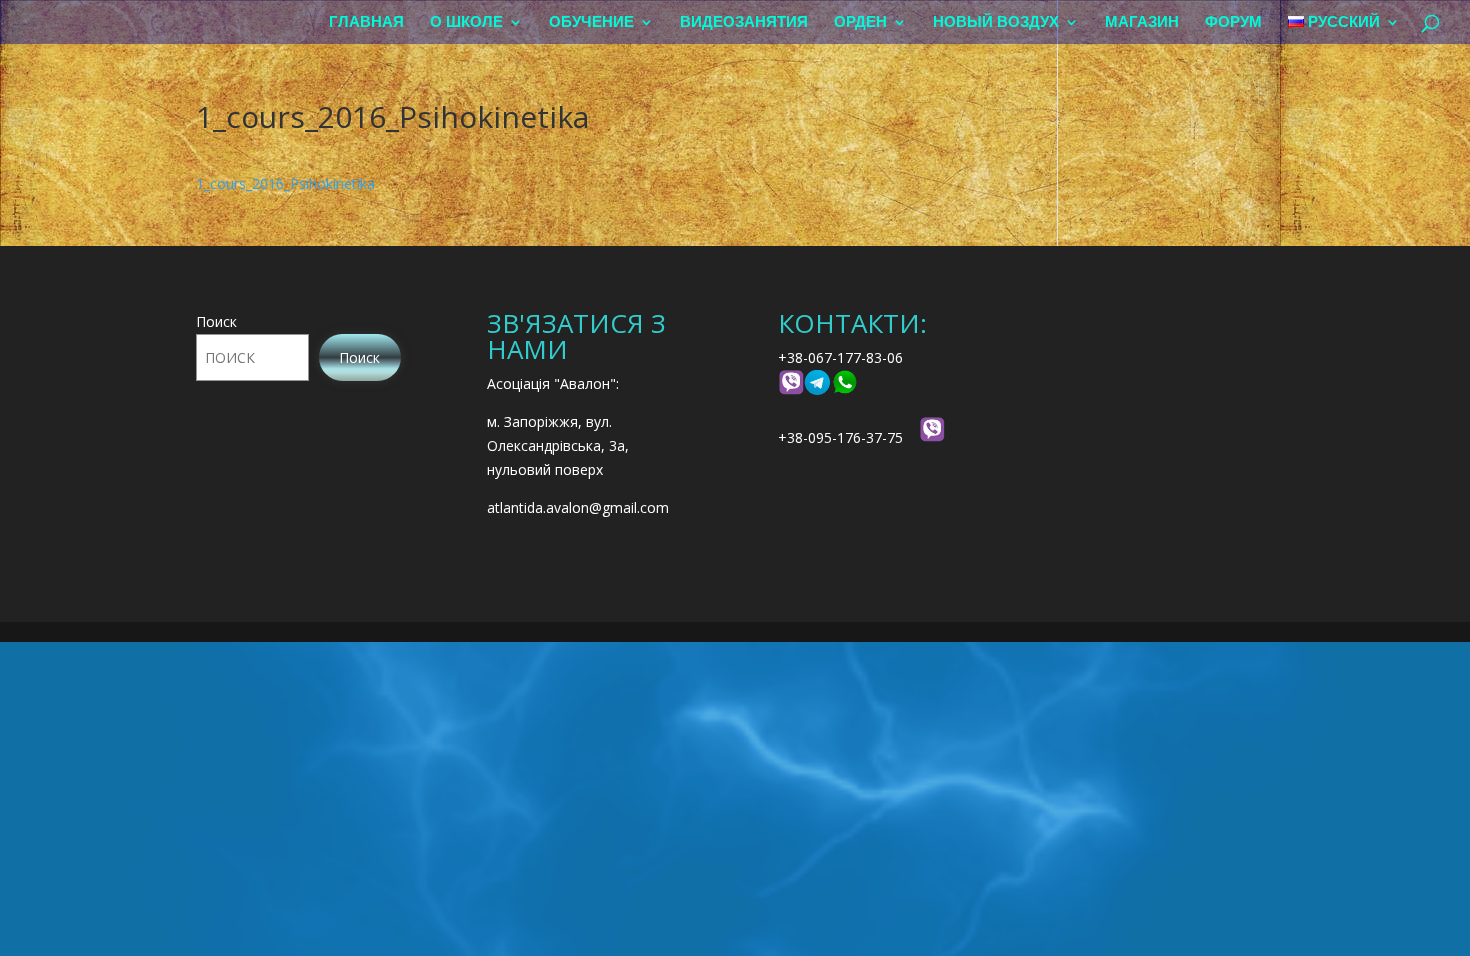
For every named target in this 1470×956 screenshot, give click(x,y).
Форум (1233, 22)
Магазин (1142, 22)
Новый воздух (996, 22)
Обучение (591, 22)
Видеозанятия (744, 22)
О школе (466, 22)
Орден (860, 22)
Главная (366, 22)
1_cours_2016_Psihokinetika (285, 183)
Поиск (216, 321)
